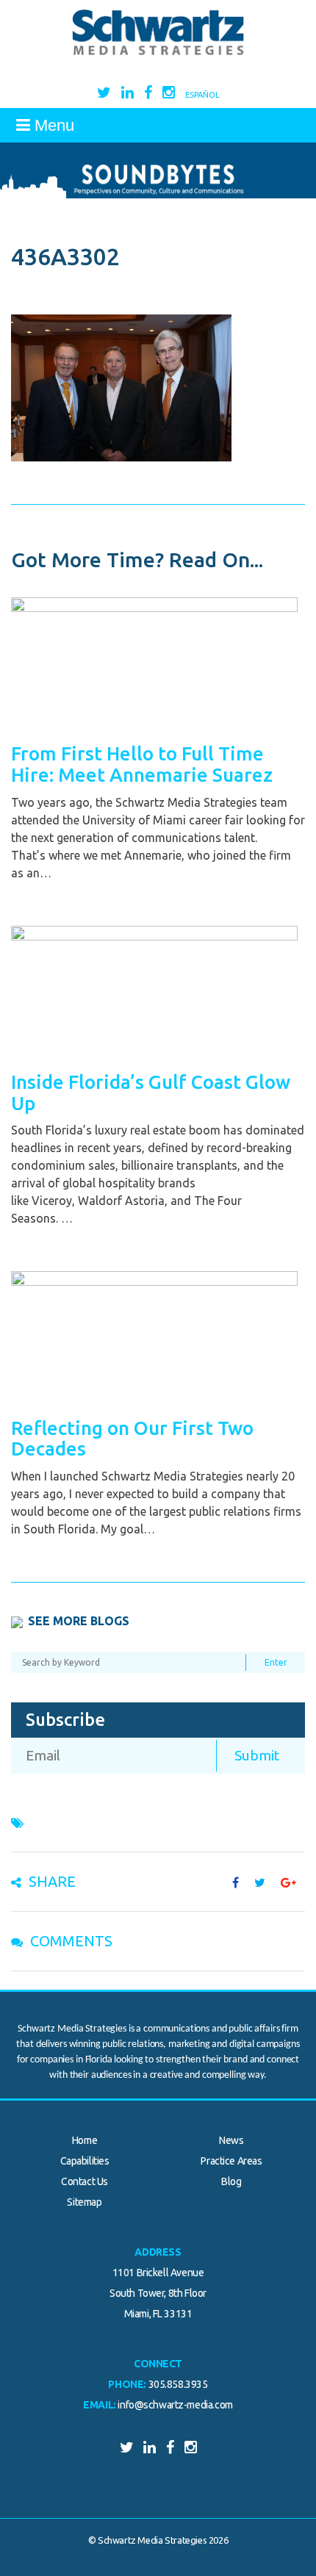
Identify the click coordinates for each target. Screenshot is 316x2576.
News (231, 2140)
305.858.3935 (178, 2384)
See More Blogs (79, 1621)
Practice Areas (231, 2161)
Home (85, 2140)
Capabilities (85, 2161)
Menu (52, 125)
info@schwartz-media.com (175, 2405)
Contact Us (85, 2181)
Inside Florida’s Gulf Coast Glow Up (151, 1093)
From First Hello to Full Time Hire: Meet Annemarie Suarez (142, 764)
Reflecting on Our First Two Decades (132, 1439)
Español (202, 95)
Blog (231, 2181)
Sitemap (84, 2202)
